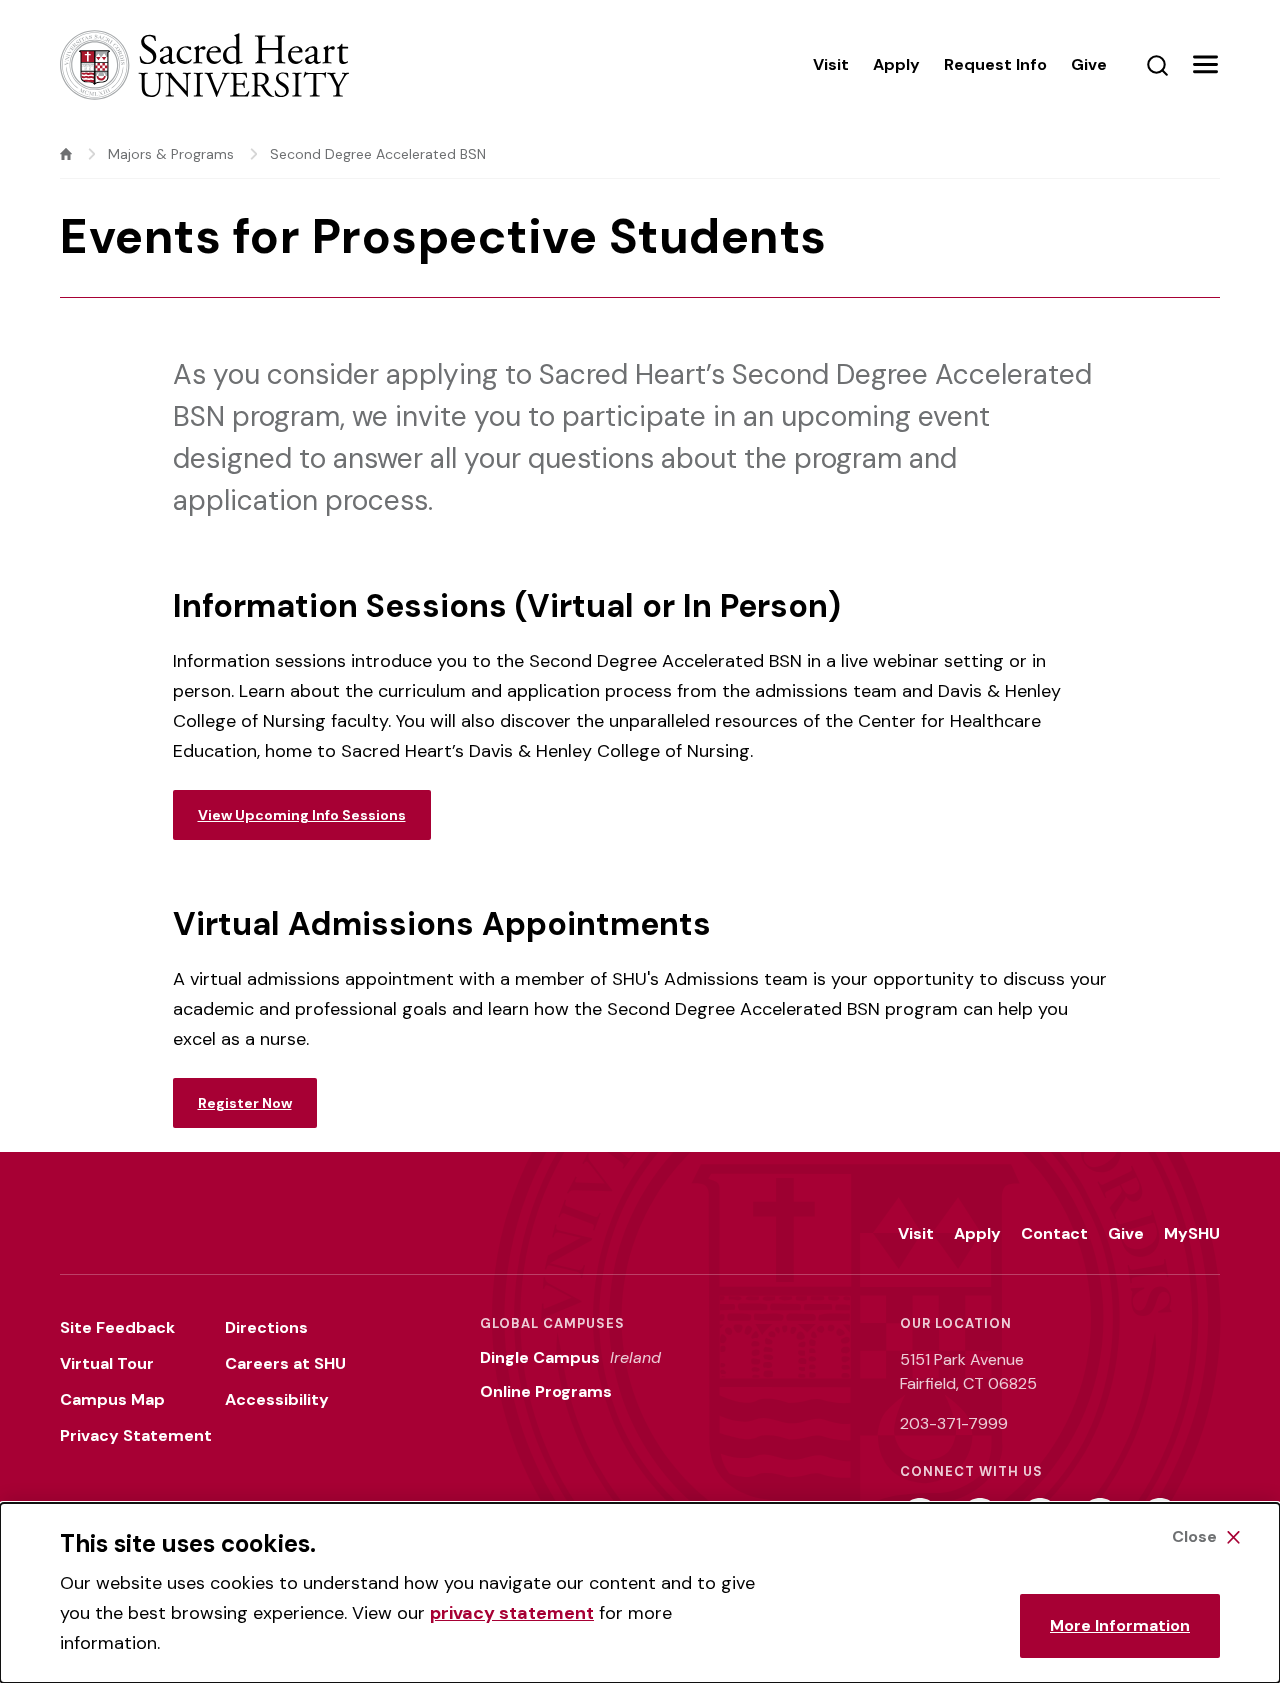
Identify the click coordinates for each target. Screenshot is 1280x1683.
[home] (66, 154)
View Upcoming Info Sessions (302, 815)
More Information (1120, 1625)
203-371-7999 (954, 1423)
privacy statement (512, 1613)
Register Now (245, 1103)
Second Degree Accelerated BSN (378, 154)
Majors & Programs (171, 154)
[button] (1205, 65)
